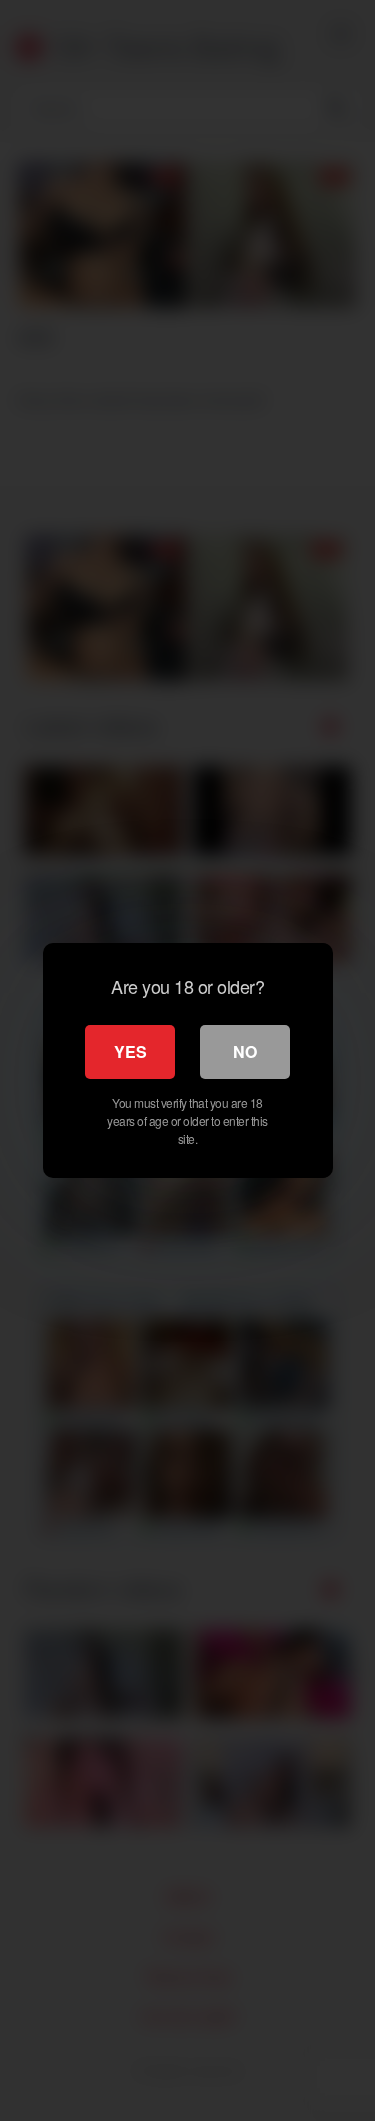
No (245, 1051)
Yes (130, 1051)
